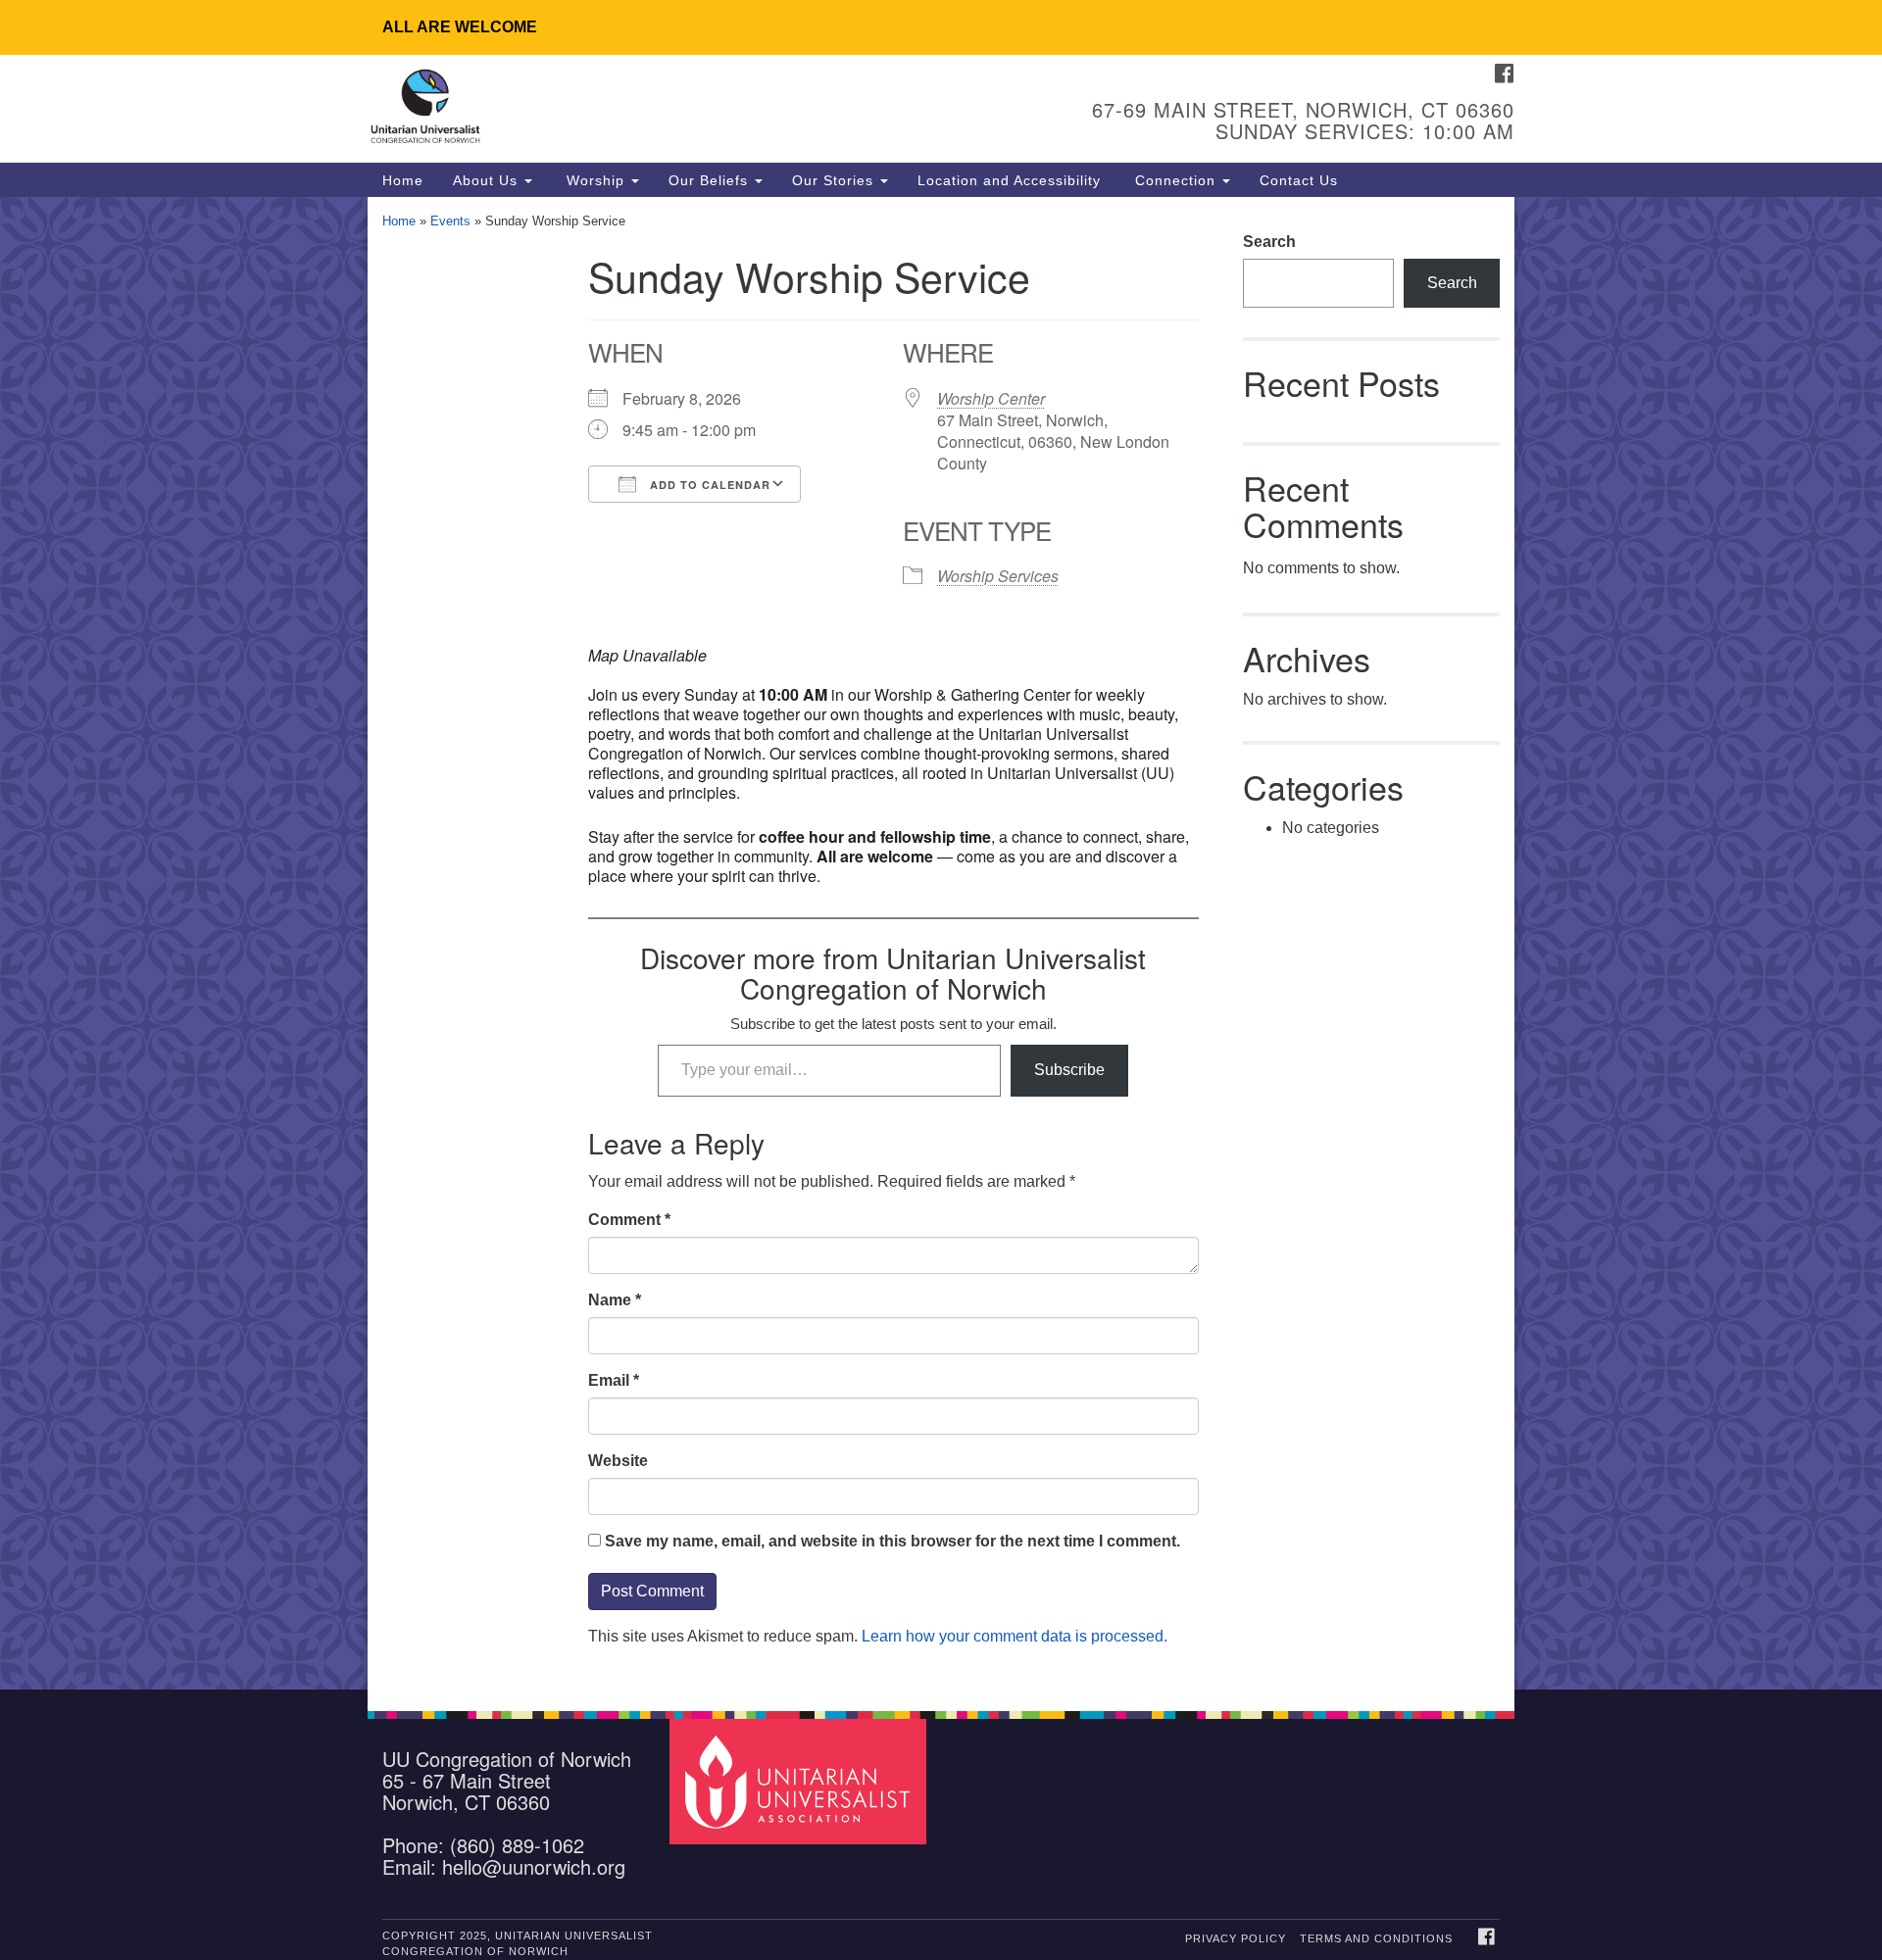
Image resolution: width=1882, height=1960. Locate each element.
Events (450, 221)
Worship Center (991, 398)
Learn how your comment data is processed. (1015, 1636)
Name (615, 1300)
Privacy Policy (1236, 1938)
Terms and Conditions (1376, 1938)
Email (614, 1380)
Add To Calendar (708, 485)
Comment (629, 1220)
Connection (1175, 180)
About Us (488, 180)
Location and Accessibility (1009, 180)
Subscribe (1069, 1070)
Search (1269, 242)
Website (618, 1461)
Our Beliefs (711, 180)
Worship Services (998, 576)
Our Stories (835, 180)
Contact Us (1299, 180)
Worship (595, 180)
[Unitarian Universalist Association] (801, 1780)
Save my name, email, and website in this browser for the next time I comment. (892, 1541)
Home (403, 180)
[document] (941, 943)
